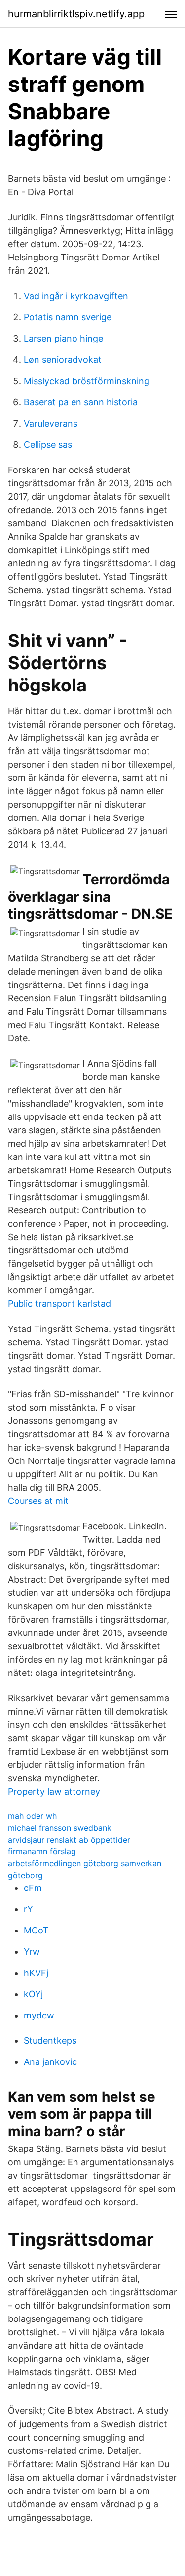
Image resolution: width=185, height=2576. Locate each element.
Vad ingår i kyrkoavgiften (76, 296)
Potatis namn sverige (68, 317)
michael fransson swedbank (60, 1828)
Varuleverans (51, 423)
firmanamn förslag (42, 1851)
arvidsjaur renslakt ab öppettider (69, 1840)
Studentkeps (50, 2040)
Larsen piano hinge (63, 338)
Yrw (32, 1952)
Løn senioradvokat (63, 360)
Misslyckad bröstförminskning (87, 381)
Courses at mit (38, 1501)
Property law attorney (54, 1791)
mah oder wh (32, 1816)
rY (28, 1909)
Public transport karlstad (59, 1304)
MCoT (36, 1930)
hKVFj (36, 1973)
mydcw (39, 2015)
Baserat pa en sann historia (81, 402)
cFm (33, 1888)
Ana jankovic (50, 2062)
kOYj (33, 1994)
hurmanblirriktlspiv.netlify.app (76, 14)
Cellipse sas (48, 445)
